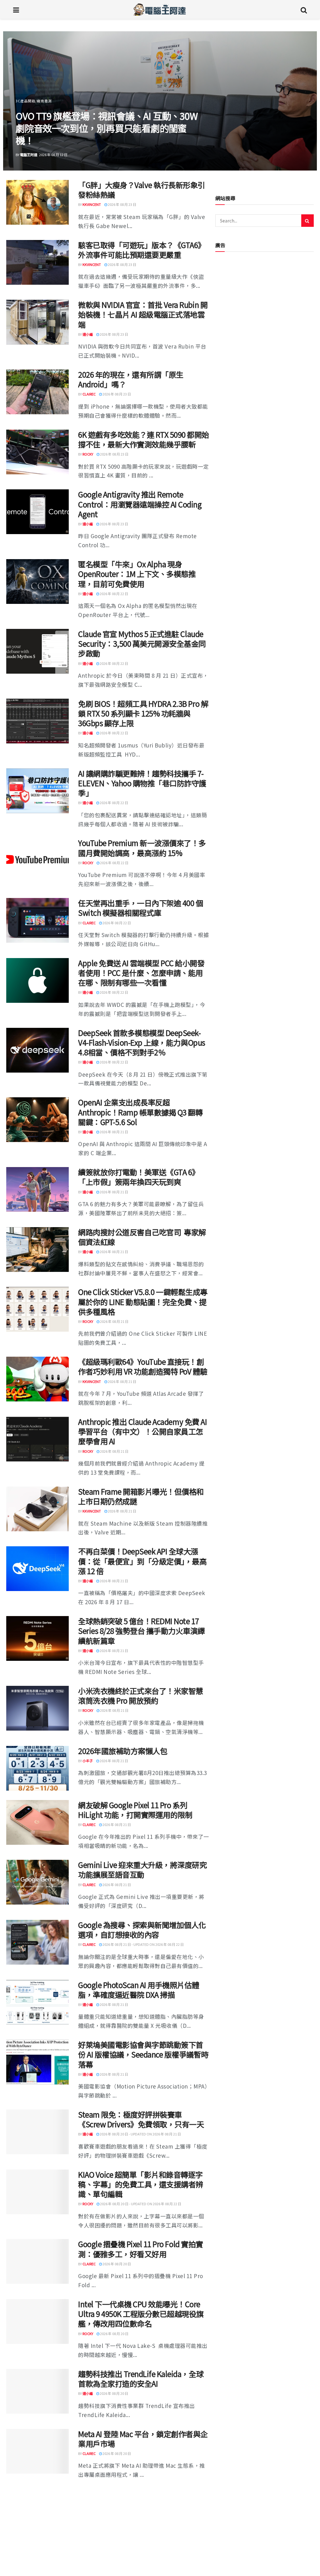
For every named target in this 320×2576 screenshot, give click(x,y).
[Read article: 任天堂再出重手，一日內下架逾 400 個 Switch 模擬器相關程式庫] (37, 920)
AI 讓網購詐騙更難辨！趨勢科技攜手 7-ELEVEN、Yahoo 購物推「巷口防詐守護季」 (142, 783)
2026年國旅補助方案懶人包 (123, 1751)
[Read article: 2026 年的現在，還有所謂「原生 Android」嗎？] (37, 392)
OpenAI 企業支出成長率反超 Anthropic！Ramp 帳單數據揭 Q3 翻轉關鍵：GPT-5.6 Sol (140, 1112)
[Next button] (297, 101)
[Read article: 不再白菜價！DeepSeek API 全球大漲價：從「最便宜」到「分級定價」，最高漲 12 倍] (37, 1569)
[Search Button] (304, 9)
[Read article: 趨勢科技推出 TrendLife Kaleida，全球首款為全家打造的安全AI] (37, 2391)
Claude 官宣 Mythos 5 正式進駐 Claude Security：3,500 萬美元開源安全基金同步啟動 (142, 643)
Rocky (88, 454)
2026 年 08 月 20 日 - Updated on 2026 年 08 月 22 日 (140, 2204)
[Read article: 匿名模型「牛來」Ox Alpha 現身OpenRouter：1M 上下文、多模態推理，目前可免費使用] (37, 582)
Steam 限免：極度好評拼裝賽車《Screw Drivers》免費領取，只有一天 (141, 2119)
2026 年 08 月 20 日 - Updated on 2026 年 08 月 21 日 (140, 2134)
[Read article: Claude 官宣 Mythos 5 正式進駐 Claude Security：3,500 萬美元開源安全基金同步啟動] (37, 651)
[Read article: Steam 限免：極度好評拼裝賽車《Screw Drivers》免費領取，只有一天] (37, 2132)
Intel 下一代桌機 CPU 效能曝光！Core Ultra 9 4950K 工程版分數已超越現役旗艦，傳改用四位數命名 (141, 2314)
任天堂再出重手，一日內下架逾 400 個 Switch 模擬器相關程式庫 (140, 908)
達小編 (88, 334)
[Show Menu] (16, 9)
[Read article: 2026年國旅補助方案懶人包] (37, 1768)
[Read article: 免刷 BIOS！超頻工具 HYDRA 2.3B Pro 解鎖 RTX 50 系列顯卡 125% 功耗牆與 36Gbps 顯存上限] (37, 721)
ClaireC (89, 394)
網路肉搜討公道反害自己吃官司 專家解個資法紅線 (142, 1237)
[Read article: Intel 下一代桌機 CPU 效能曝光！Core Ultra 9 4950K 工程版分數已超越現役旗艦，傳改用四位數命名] (37, 2321)
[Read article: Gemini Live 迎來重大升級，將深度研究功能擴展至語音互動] (37, 1882)
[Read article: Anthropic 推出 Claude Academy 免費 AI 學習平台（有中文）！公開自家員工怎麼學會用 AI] (37, 1439)
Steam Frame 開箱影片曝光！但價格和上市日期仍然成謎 (141, 1496)
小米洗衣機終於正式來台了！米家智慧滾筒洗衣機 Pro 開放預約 (141, 1696)
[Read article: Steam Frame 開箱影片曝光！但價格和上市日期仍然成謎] (37, 1509)
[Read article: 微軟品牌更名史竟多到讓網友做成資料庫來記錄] (37, 2511)
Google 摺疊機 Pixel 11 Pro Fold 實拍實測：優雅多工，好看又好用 (141, 2249)
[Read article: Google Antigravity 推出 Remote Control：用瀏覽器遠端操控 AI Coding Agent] (37, 512)
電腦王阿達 (29, 155)
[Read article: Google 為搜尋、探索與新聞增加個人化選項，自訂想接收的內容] (37, 1942)
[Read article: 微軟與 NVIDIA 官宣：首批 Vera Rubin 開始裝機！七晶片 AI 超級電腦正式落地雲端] (37, 322)
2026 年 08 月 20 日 (116, 2264)
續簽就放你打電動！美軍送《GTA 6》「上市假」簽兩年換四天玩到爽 (139, 1177)
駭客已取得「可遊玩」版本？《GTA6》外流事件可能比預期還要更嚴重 (142, 250)
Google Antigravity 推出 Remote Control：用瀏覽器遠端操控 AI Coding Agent (140, 504)
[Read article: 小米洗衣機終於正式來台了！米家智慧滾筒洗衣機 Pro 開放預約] (37, 1708)
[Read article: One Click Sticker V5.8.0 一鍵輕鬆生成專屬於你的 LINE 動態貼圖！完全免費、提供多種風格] (37, 1309)
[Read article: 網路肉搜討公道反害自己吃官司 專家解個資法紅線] (37, 1250)
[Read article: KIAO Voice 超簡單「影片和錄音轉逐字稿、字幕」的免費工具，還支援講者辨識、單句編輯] (37, 2192)
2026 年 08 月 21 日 (114, 1132)
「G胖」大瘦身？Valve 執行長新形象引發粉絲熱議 (142, 190)
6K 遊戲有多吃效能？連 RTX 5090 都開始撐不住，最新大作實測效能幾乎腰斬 (144, 439)
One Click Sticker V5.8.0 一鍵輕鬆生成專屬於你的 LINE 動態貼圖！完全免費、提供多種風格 (143, 1301)
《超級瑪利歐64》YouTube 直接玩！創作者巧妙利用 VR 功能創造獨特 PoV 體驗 (143, 1366)
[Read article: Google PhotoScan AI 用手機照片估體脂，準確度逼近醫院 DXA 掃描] (37, 2002)
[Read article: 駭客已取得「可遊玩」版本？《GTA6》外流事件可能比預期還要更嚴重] (37, 262)
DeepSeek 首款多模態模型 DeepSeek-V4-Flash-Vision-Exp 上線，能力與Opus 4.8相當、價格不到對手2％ (142, 1042)
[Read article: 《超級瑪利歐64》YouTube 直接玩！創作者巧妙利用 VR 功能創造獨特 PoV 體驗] (37, 1379)
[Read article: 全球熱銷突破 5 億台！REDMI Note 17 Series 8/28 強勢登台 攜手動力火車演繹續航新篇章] (37, 1638)
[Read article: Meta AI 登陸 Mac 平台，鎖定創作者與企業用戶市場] (37, 2451)
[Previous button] (22, 101)
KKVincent (92, 204)
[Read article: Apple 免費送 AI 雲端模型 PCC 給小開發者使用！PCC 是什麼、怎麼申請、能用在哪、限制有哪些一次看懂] (37, 980)
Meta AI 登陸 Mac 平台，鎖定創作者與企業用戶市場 (143, 2439)
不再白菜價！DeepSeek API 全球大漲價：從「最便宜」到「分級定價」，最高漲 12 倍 (142, 1561)
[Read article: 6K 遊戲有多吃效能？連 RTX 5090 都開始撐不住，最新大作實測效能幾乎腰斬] (37, 452)
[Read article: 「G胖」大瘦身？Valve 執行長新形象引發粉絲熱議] (37, 202)
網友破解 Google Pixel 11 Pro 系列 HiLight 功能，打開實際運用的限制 (135, 1810)
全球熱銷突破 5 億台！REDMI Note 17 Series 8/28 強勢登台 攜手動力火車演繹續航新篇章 (142, 1631)
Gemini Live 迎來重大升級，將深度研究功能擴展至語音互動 (142, 1870)
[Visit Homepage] (160, 9)
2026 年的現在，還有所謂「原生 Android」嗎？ (131, 379)
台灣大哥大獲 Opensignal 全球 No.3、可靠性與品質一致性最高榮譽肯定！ (105, 134)
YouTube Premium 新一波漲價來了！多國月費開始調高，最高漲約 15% (142, 848)
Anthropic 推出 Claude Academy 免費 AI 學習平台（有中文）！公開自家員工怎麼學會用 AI (142, 1431)
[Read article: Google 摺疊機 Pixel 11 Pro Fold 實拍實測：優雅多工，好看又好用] (37, 2261)
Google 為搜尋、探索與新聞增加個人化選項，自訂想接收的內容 (142, 1930)
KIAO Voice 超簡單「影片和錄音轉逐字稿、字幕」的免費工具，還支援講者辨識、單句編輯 (141, 2184)
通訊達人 (23, 113)
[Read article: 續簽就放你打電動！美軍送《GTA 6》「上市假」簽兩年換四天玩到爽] (37, 1189)
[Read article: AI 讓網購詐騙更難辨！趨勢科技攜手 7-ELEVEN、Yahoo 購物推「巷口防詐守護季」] (37, 791)
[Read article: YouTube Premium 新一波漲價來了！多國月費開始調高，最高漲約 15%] (37, 860)
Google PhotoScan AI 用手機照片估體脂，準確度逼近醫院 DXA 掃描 (139, 1990)
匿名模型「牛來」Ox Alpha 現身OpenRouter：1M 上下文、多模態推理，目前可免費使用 (137, 574)
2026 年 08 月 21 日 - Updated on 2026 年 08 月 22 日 (143, 1944)
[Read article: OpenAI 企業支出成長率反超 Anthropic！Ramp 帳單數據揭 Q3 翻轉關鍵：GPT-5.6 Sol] (37, 1120)
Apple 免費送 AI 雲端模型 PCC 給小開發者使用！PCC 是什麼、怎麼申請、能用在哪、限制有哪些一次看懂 (141, 973)
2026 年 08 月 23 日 (122, 204)
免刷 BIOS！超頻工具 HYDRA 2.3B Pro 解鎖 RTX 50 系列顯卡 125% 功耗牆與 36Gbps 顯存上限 (143, 713)
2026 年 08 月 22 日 (114, 594)
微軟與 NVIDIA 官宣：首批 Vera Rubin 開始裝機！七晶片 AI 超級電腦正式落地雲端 (143, 314)
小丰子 (88, 1761)
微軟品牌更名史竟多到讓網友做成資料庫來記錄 (141, 2498)
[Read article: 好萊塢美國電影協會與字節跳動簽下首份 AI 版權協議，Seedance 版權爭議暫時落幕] (37, 2062)
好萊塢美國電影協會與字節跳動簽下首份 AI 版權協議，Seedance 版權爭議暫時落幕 (143, 2054)
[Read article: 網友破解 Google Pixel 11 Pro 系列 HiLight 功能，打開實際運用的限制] (37, 1822)
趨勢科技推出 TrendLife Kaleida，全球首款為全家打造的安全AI (141, 2379)
